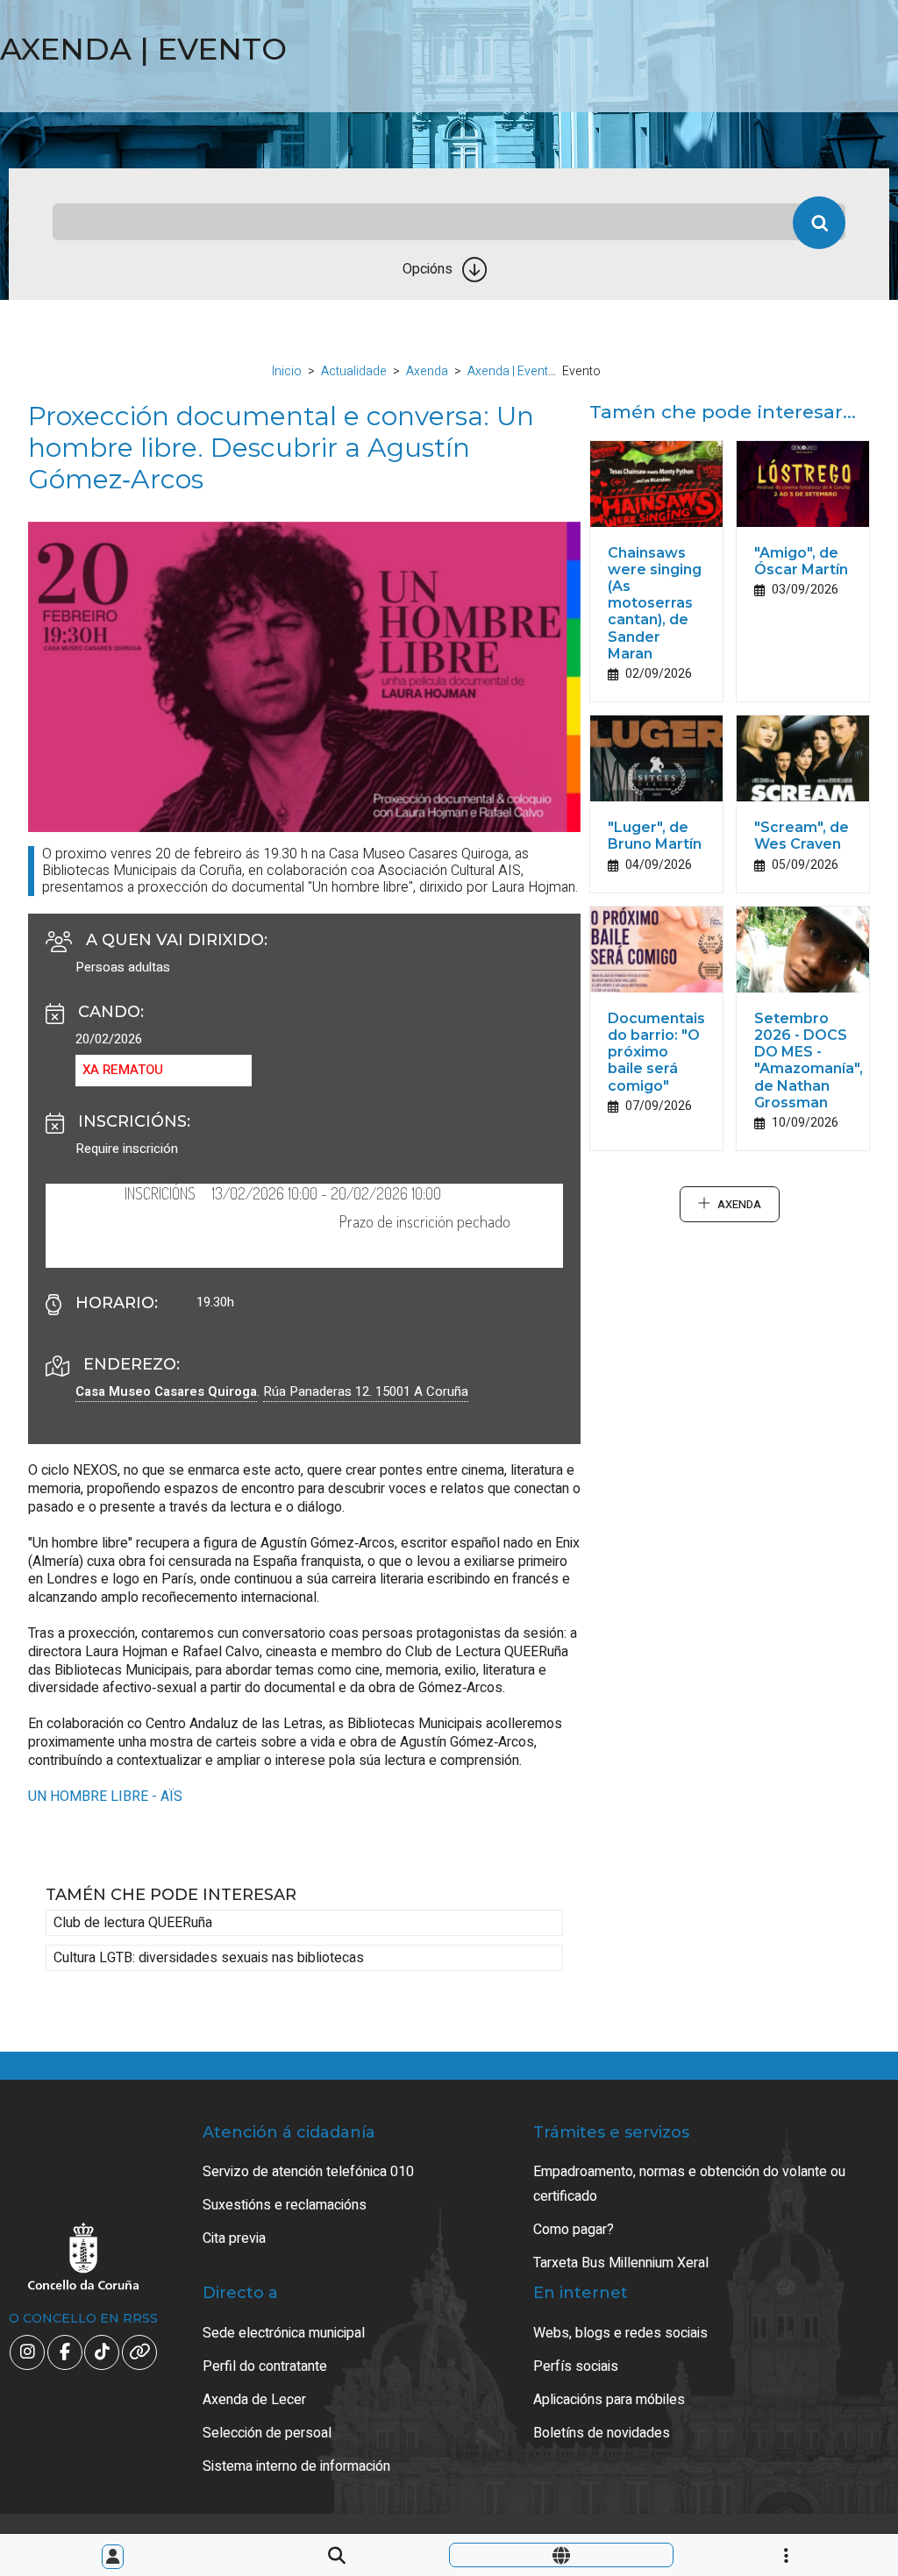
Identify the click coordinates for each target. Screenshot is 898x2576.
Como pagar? (574, 2230)
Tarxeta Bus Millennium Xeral (621, 2263)
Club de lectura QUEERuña (133, 1923)
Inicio (287, 371)
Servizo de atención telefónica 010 (308, 2172)
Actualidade (354, 371)
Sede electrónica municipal (284, 2333)
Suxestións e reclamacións (285, 2205)
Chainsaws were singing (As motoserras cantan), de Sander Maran (655, 603)
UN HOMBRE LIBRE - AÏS (105, 1797)
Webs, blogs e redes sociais (620, 2333)
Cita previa (234, 2238)
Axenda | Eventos (515, 371)
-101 (828, 2414)
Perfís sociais (576, 2366)
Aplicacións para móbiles (609, 2400)
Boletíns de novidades (602, 2433)
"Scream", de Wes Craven (802, 836)
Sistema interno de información (296, 2466)
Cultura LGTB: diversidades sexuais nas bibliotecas (209, 1958)
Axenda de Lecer (254, 2400)
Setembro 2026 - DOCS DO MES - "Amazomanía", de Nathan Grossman (809, 1060)
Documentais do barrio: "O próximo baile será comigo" (656, 1052)
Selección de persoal (267, 2433)
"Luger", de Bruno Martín (655, 836)
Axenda (427, 371)
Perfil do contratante (265, 2366)
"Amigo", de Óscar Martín (801, 561)
